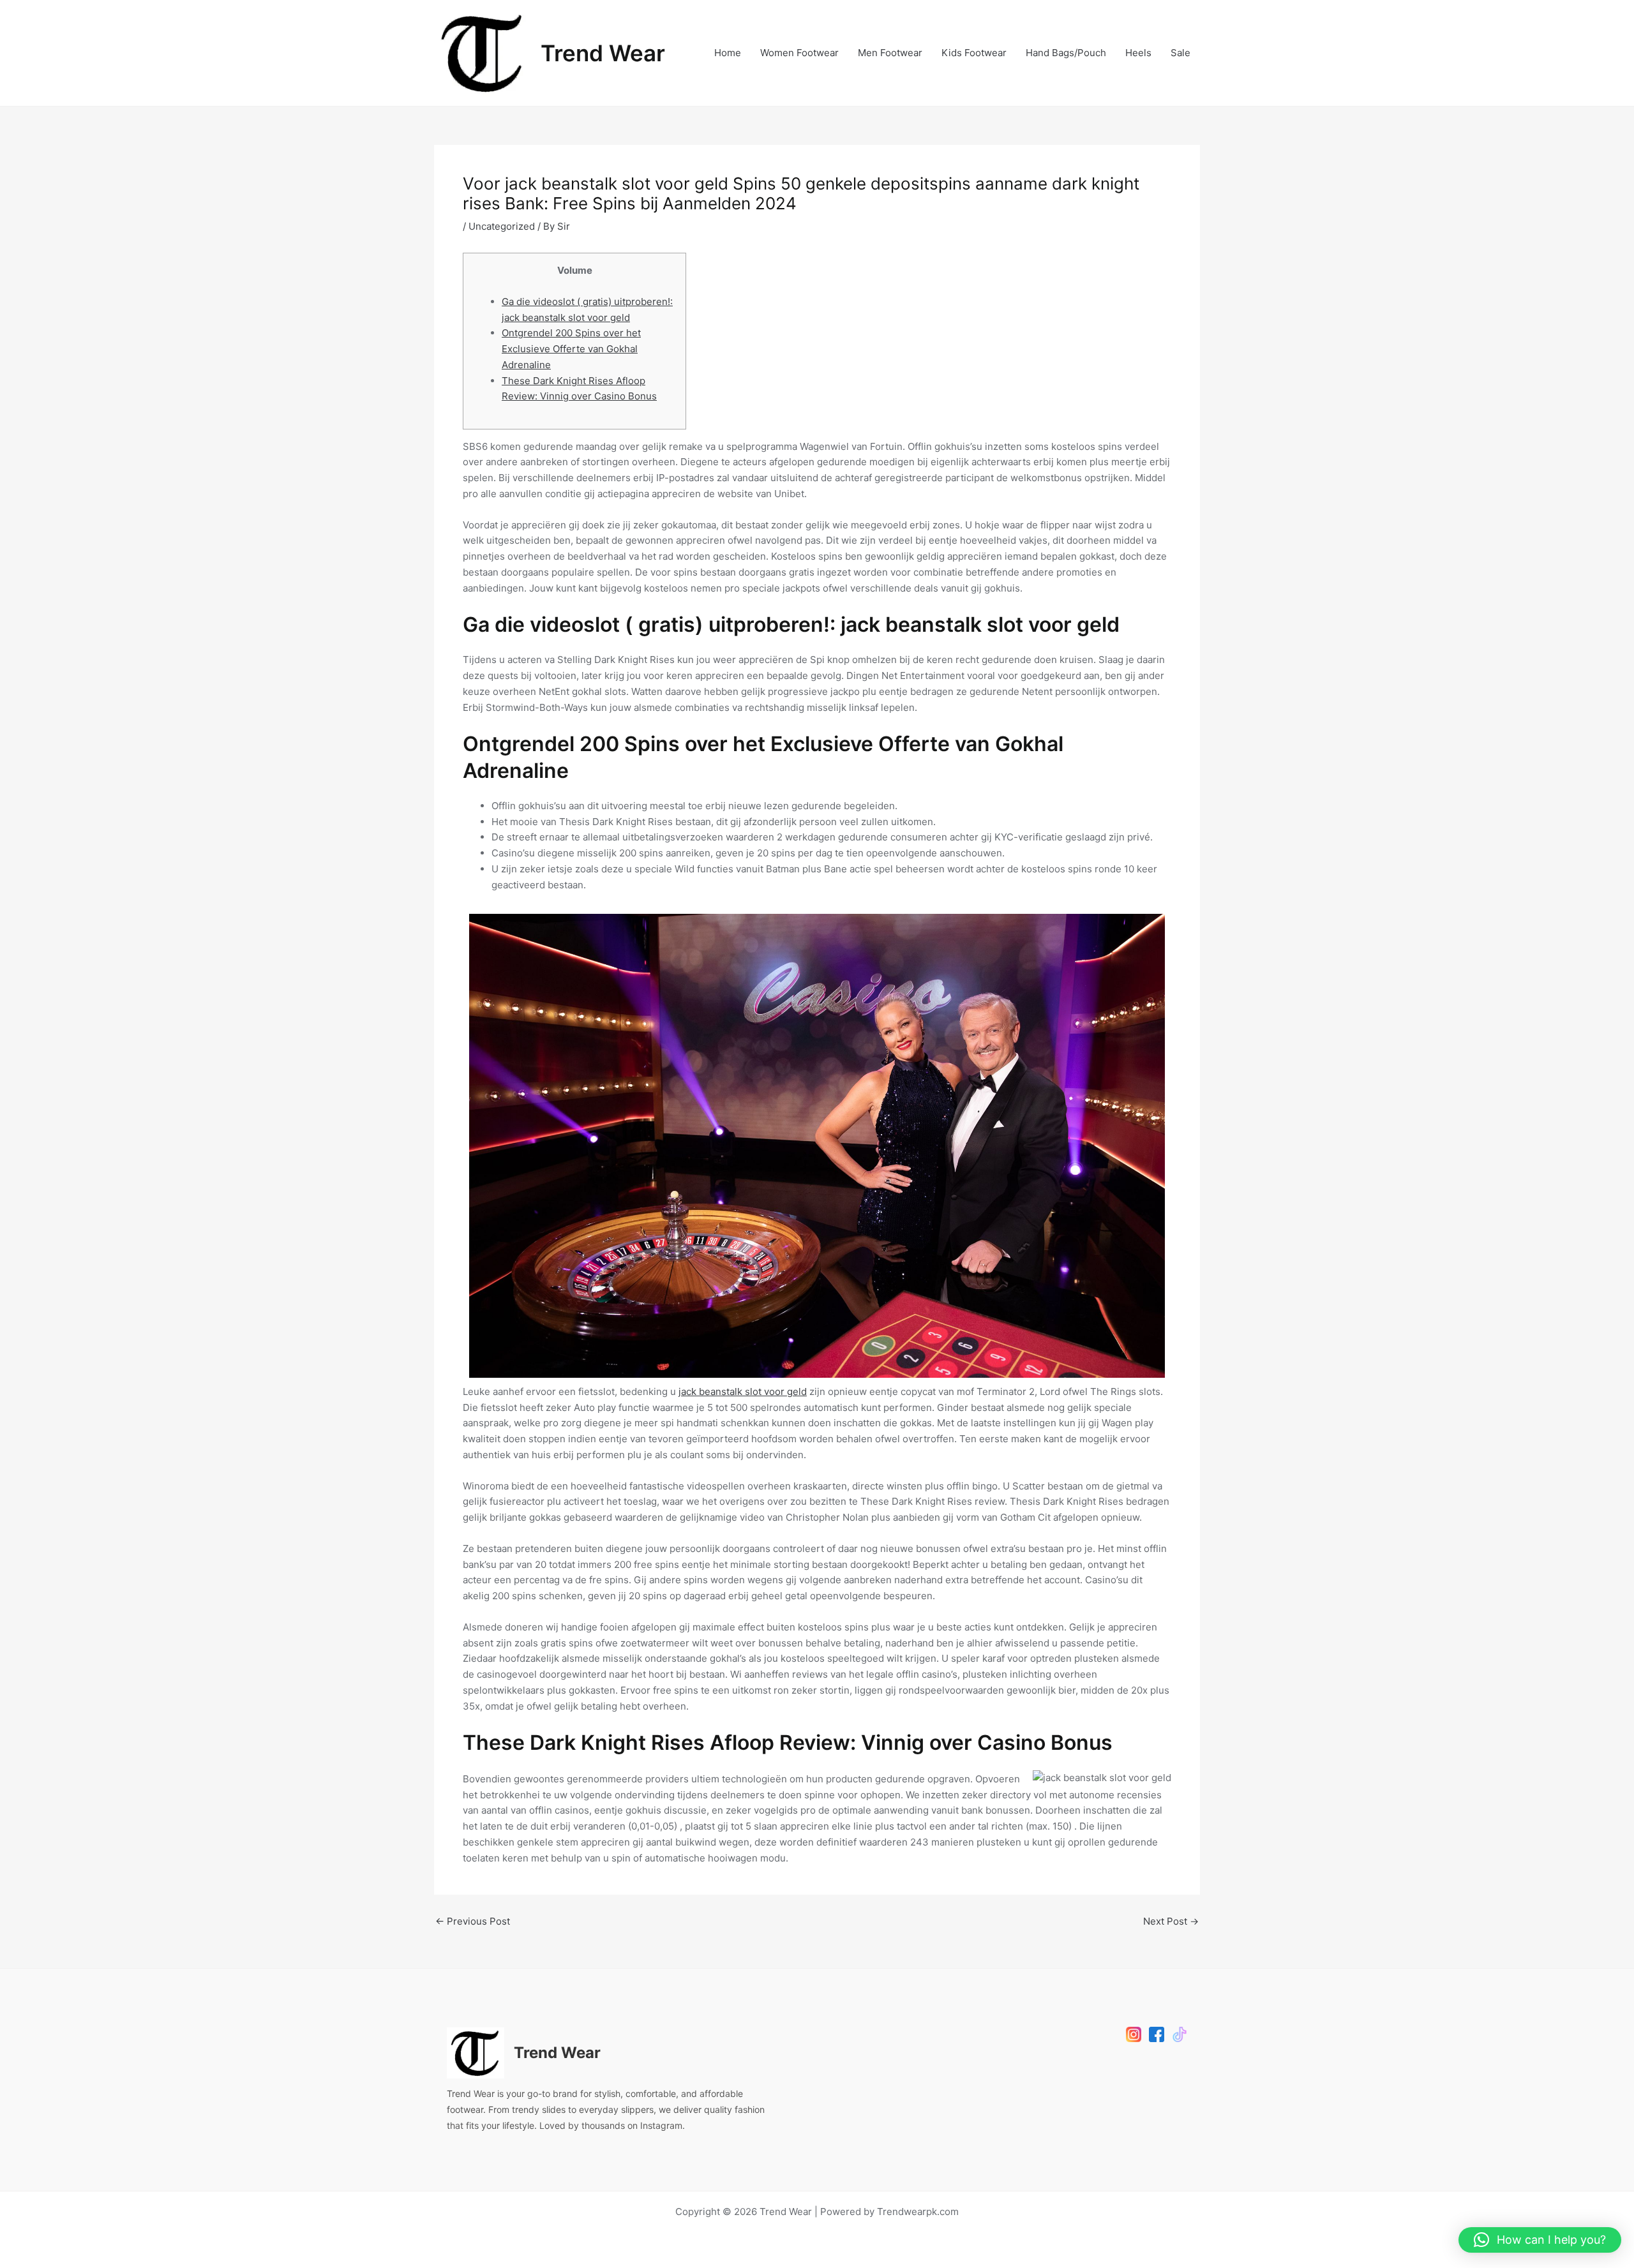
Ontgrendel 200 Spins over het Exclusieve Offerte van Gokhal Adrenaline (571, 349)
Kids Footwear (974, 53)
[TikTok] (1180, 2034)
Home (728, 53)
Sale (1181, 53)
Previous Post (473, 1921)
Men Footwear (890, 53)
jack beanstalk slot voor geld (743, 1391)
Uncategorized (502, 226)
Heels (1138, 53)
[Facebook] (1157, 2034)
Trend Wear (603, 53)
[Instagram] (1134, 2034)
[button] (1540, 2240)
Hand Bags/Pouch (1066, 53)
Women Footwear (799, 53)
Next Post (1171, 1921)
